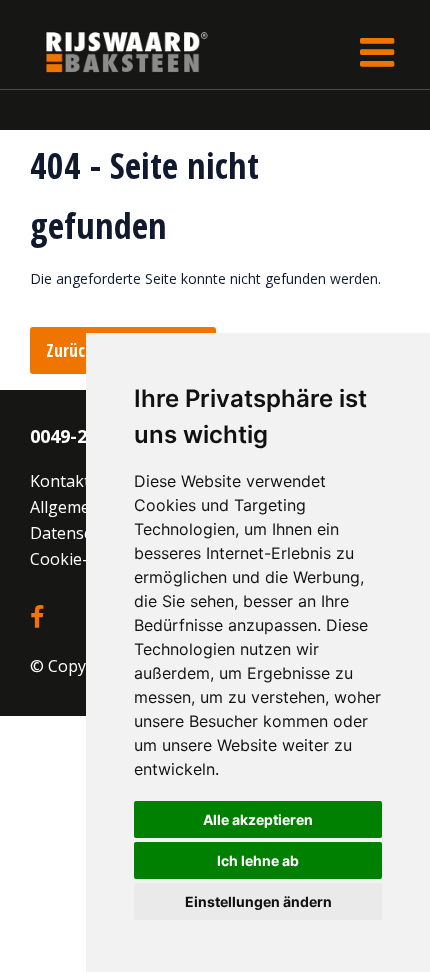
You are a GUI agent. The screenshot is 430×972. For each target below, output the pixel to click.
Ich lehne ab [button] (258, 860)
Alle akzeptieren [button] (258, 819)
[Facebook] (37, 618)
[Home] (112, 51)
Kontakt (60, 481)
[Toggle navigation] (377, 52)
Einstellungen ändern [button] (258, 901)
